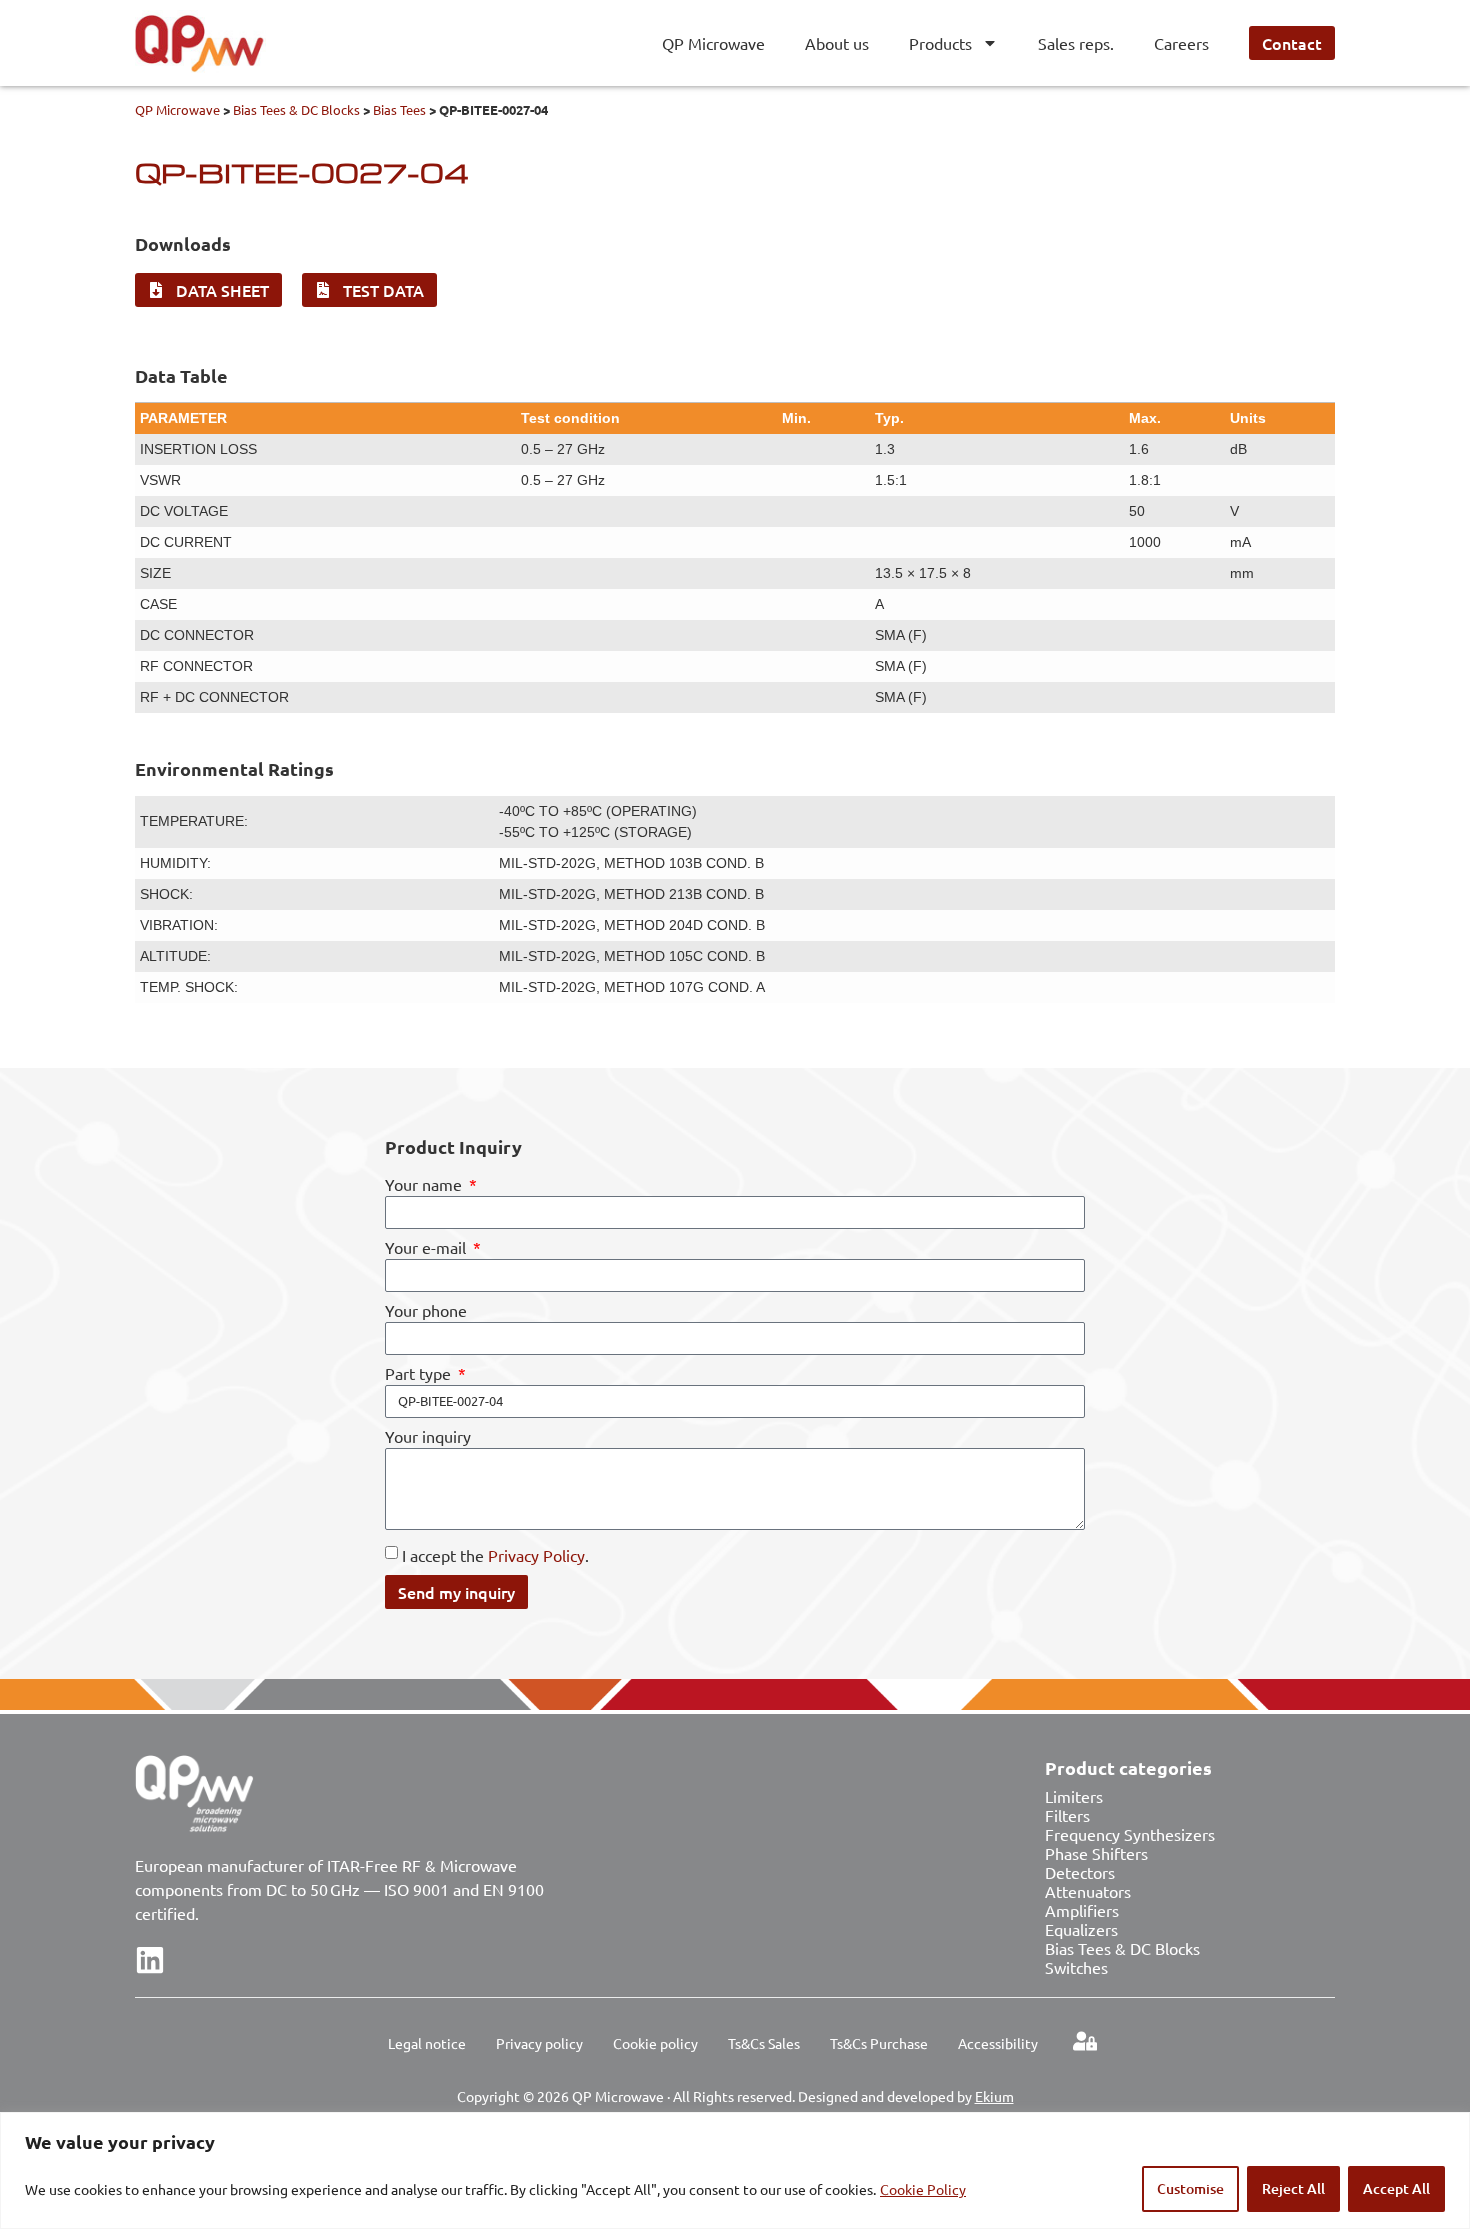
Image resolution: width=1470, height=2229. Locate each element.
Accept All (1396, 2188)
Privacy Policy (536, 1555)
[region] (735, 2170)
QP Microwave (713, 43)
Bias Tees (399, 109)
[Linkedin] (150, 1960)
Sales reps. (1076, 43)
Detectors (1080, 1872)
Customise (1190, 2188)
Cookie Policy (923, 2189)
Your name (425, 1185)
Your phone (426, 1311)
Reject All (1293, 2188)
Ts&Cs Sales (764, 2043)
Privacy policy (539, 2043)
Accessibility (998, 2043)
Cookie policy (655, 2043)
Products (940, 43)
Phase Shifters (1096, 1853)
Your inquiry (428, 1437)
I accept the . (495, 1555)
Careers (1181, 43)
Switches (1076, 1967)
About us (837, 43)
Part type (420, 1374)
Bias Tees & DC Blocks (296, 109)
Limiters (1074, 1796)
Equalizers (1081, 1929)
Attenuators (1088, 1891)
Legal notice (427, 2043)
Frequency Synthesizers (1130, 1834)
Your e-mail (427, 1248)
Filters (1067, 1815)
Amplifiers (1082, 1910)
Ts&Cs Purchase (879, 2043)
